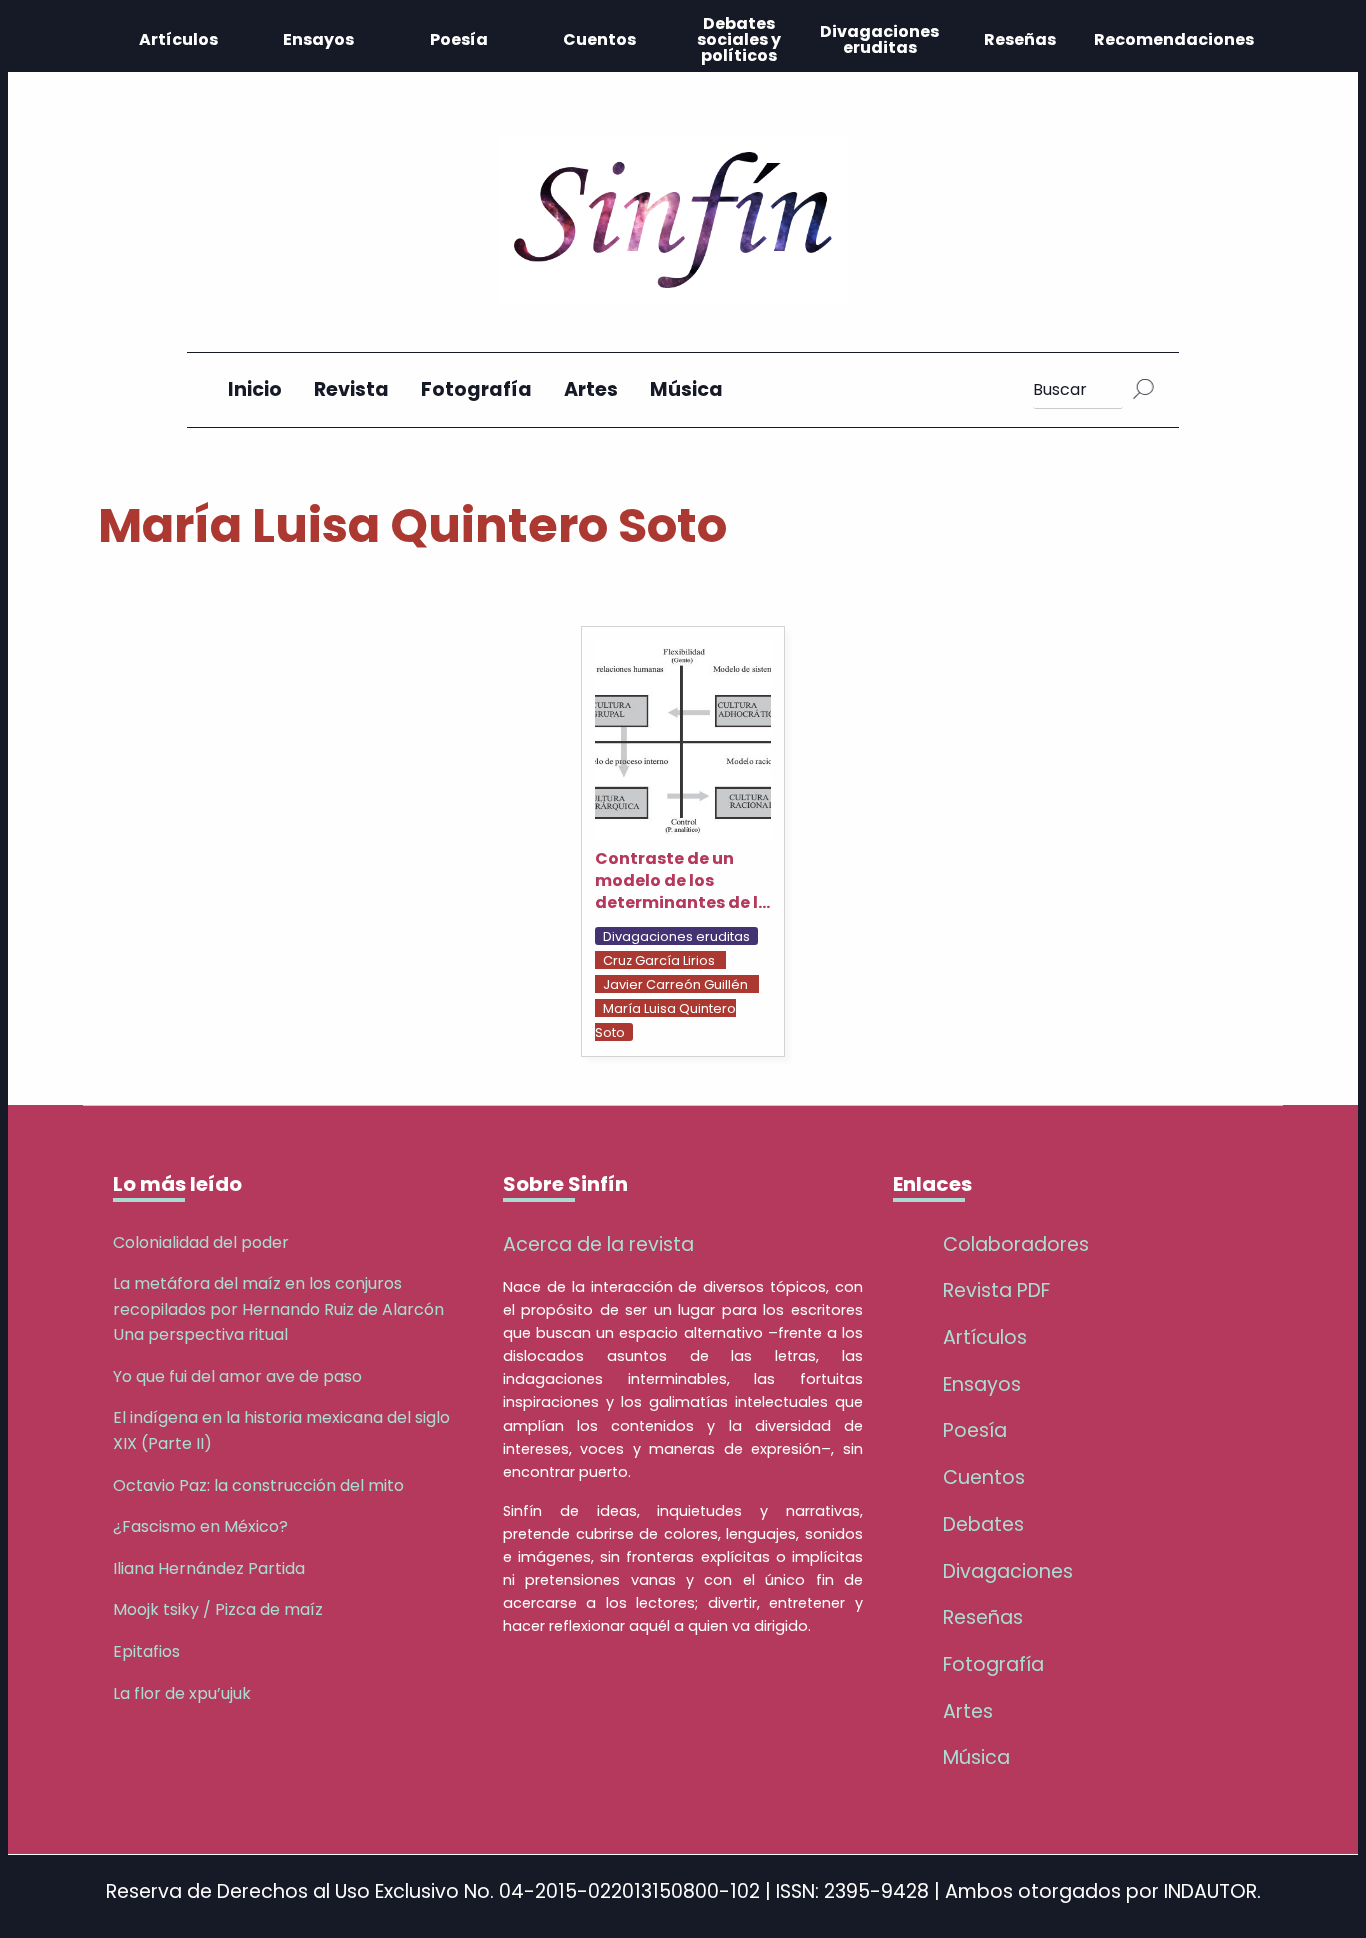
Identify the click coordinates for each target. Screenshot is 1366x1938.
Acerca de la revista (598, 1244)
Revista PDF (996, 1290)
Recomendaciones (1174, 39)
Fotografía (476, 389)
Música (686, 389)
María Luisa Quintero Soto (665, 1020)
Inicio (255, 389)
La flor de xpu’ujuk (182, 1693)
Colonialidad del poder (201, 1242)
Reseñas (1020, 39)
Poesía (459, 39)
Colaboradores (1016, 1244)
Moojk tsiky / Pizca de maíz (218, 1609)
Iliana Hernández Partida (209, 1568)
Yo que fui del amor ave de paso (237, 1376)
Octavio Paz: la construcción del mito (258, 1485)
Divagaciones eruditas (879, 39)
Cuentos (599, 39)
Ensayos (318, 39)
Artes (591, 389)
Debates (983, 1524)
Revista (351, 389)
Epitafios (146, 1651)
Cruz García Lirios (659, 960)
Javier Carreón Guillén (675, 984)
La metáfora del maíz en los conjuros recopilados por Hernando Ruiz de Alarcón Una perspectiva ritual (278, 1309)
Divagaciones (1008, 1571)
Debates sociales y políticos (739, 39)
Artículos (178, 39)
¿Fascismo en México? (200, 1526)
